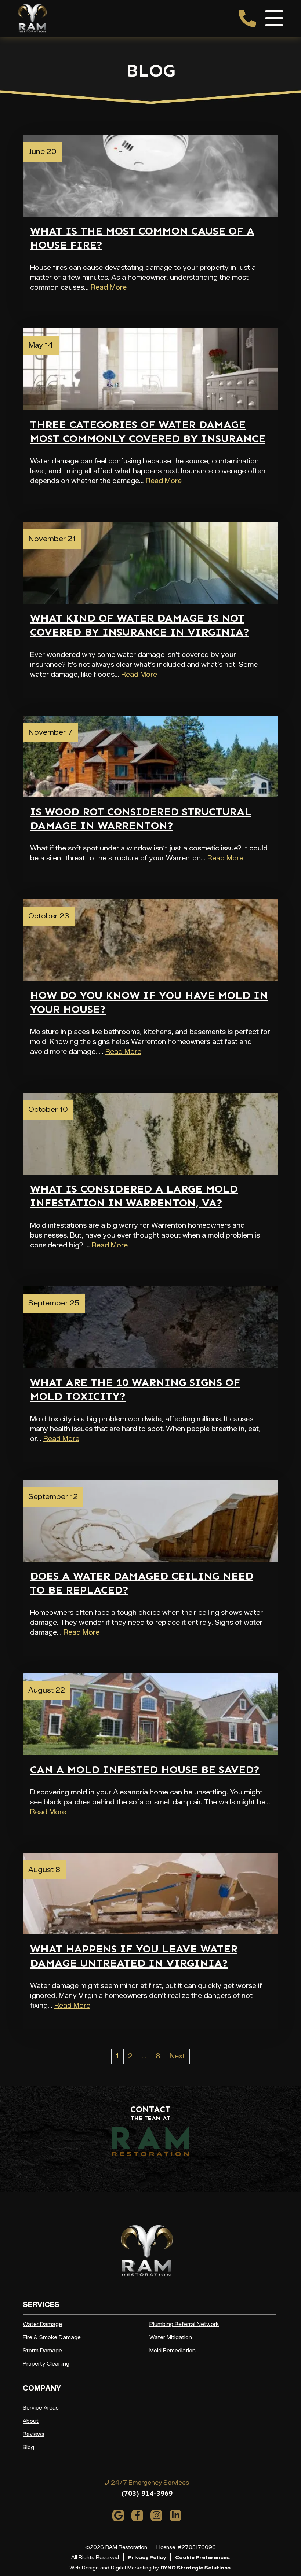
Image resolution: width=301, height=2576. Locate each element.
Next (177, 2056)
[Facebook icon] (137, 2516)
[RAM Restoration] (32, 18)
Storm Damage (42, 2351)
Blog (28, 2448)
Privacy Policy (147, 2557)
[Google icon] (118, 2516)
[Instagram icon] (156, 2516)
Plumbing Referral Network (184, 2324)
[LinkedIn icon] (175, 2516)
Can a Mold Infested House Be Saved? (145, 1770)
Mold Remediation (173, 2351)
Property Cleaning (46, 2364)
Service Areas (41, 2408)
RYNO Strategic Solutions (195, 2568)
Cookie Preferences (202, 2557)
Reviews (34, 2434)
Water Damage (42, 2324)
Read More (109, 287)
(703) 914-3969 (147, 2493)
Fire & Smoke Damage (52, 2338)
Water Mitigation (171, 2338)
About (31, 2421)
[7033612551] (247, 18)
